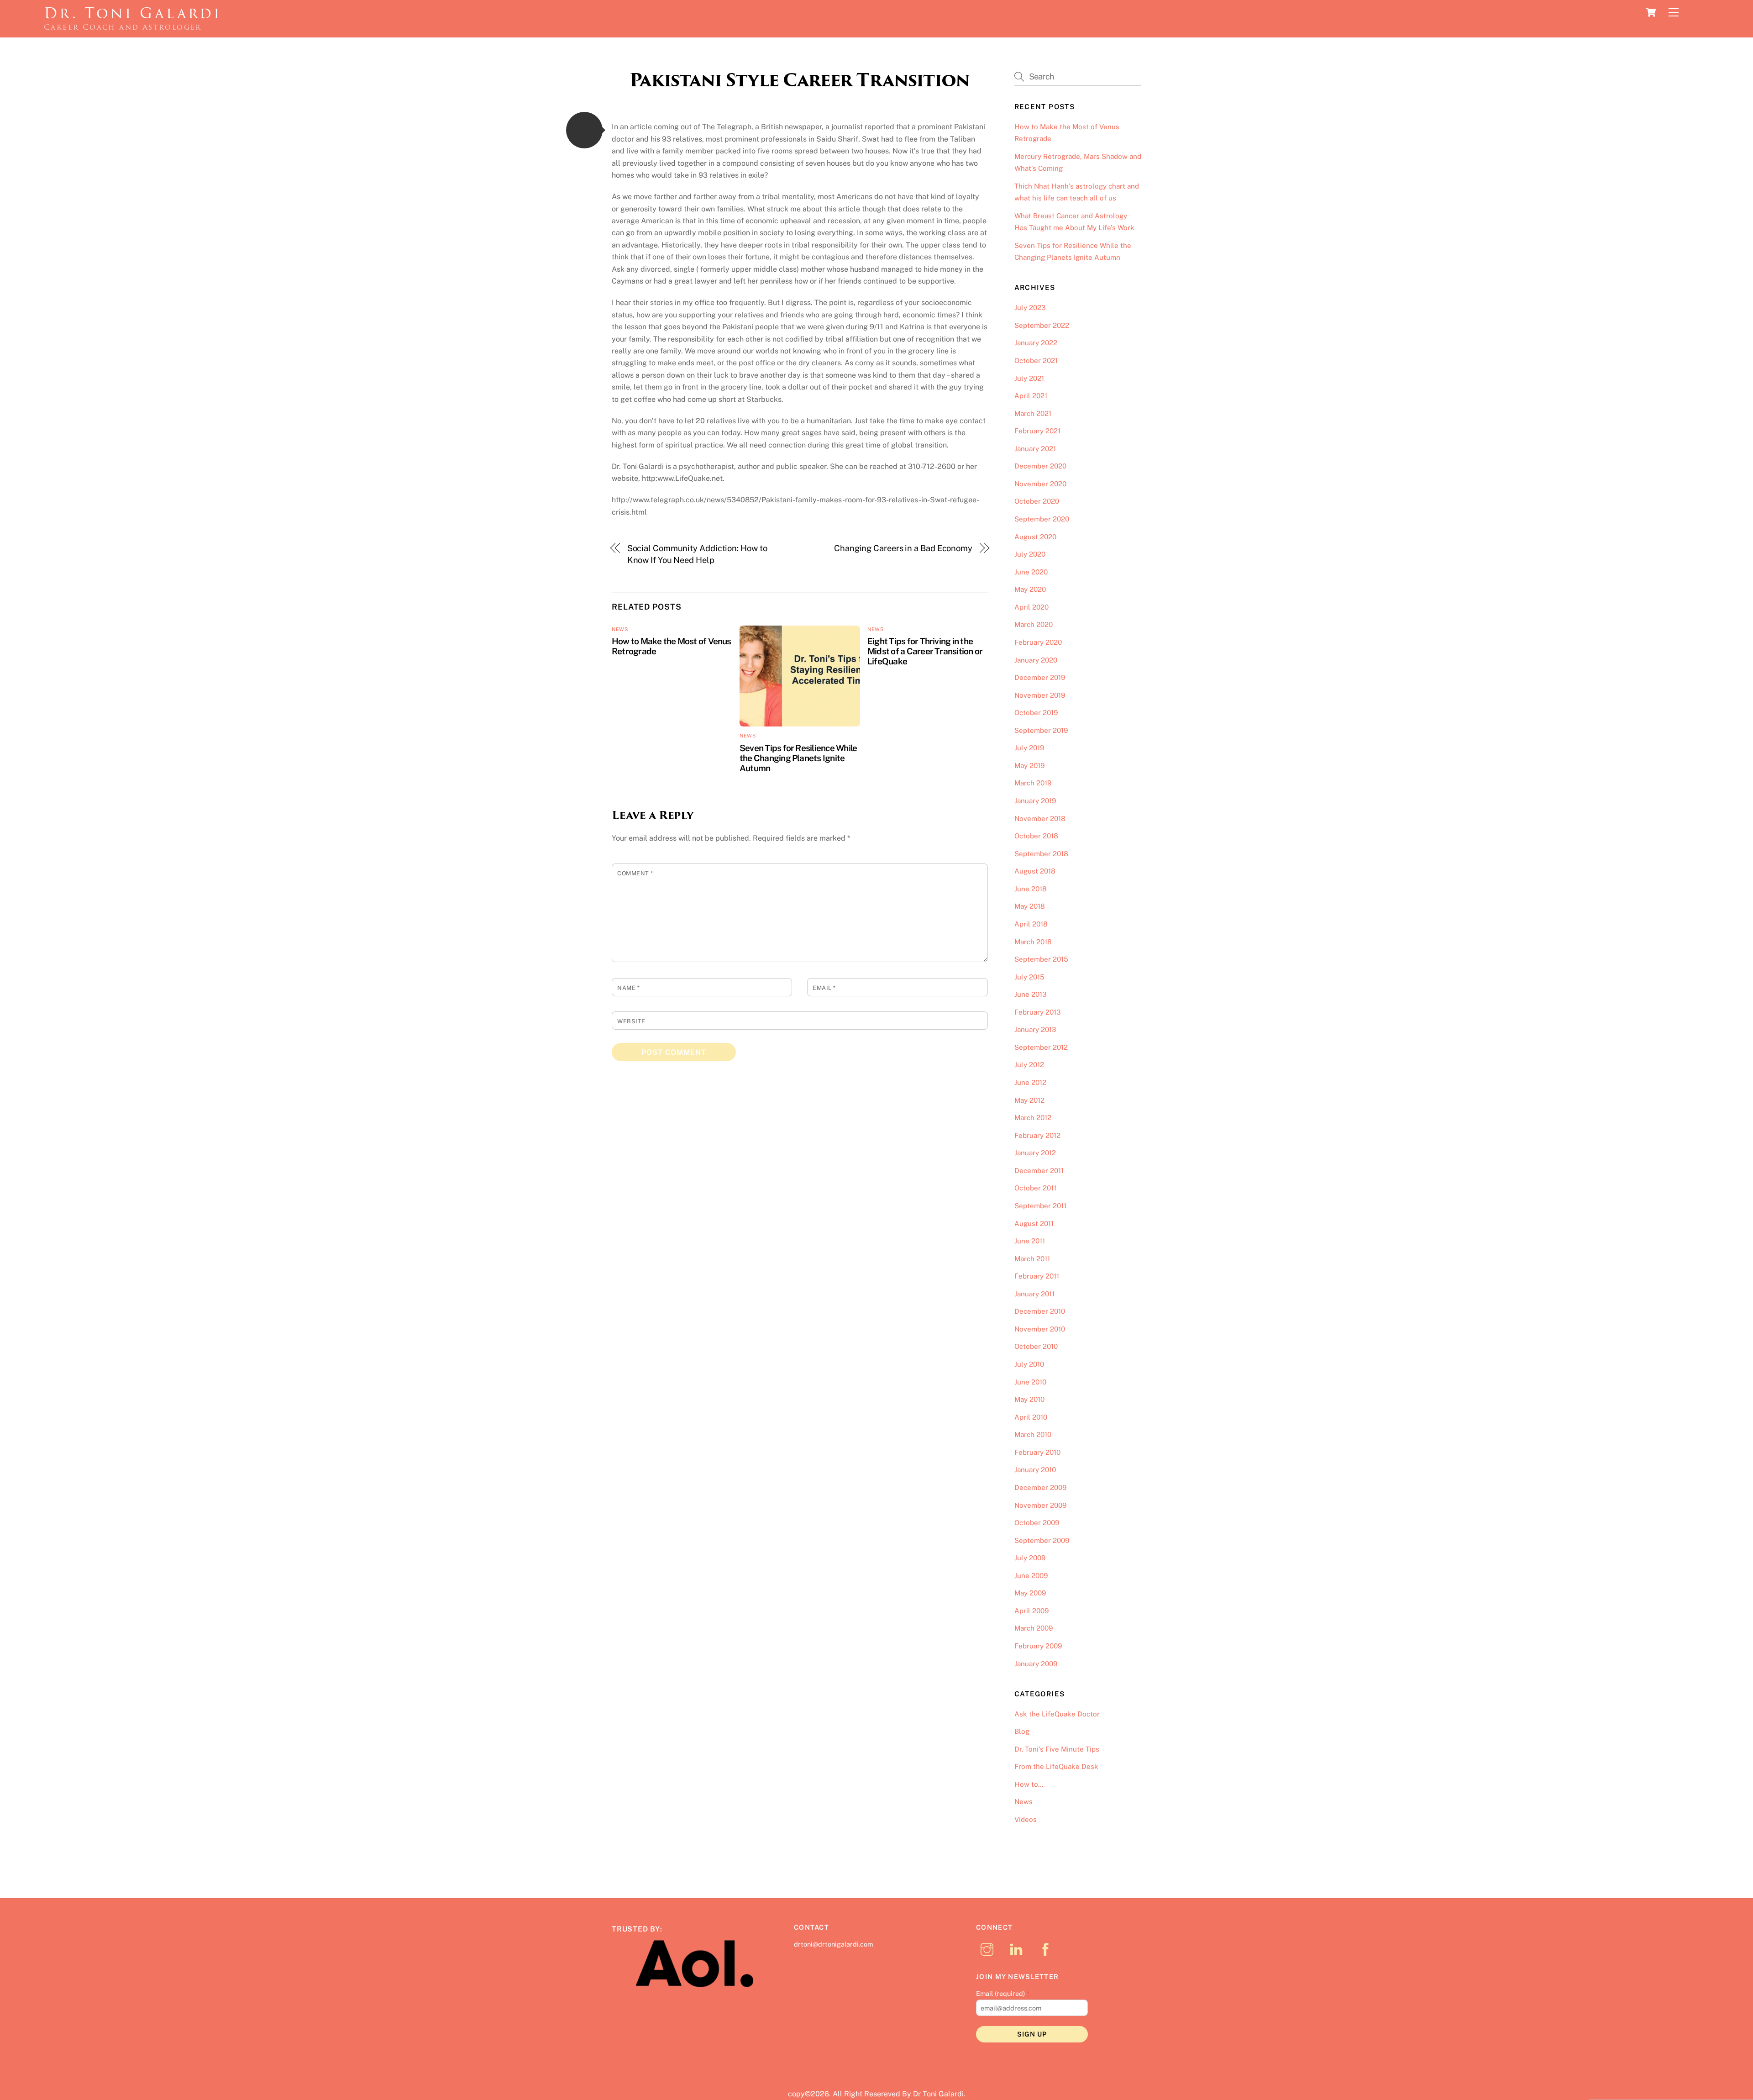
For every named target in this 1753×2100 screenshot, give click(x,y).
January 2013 (1035, 1029)
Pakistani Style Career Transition (800, 80)
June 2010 (1030, 1382)
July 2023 (1030, 308)
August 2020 (1035, 537)
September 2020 (1042, 519)
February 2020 (1038, 642)
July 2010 (1029, 1364)
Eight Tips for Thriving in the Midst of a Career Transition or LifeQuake (925, 651)
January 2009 (1036, 1664)
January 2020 (1036, 660)
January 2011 (1034, 1294)
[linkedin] (1018, 1949)
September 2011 (1040, 1206)
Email (824, 988)
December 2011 (1039, 1171)
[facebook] (1047, 1949)
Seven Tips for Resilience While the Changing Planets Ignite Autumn (798, 758)
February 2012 (1037, 1135)
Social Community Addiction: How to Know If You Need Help (697, 554)
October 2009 (1037, 1523)
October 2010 (1036, 1346)
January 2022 (1036, 343)
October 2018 (1036, 836)
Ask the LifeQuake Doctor (1057, 1714)
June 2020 (1031, 572)
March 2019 (1033, 783)
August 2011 (1034, 1224)
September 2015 (1041, 959)
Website (631, 1021)
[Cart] (1651, 12)
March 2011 (1032, 1259)
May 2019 (1029, 766)
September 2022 (1042, 325)
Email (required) (1003, 1993)
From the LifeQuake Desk (1056, 1766)
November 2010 (1040, 1329)
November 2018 (1040, 818)
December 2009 (1040, 1487)
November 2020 (1040, 484)
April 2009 (1031, 1611)
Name (628, 988)
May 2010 (1029, 1399)
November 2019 (1040, 695)
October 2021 (1036, 361)
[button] (584, 130)
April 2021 (1031, 396)
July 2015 (1029, 977)
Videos (1026, 1819)
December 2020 (1040, 466)
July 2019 (1029, 748)
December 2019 (1040, 677)
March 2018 (1033, 942)
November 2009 (1040, 1505)
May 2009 (1030, 1593)
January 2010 (1035, 1470)
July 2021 (1029, 378)
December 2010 (1040, 1311)
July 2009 (1030, 1558)
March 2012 (1033, 1118)
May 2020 (1030, 589)
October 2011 (1035, 1188)
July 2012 (1029, 1065)
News (620, 629)
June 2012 (1030, 1082)
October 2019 (1036, 713)
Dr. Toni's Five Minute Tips (1057, 1749)
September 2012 (1041, 1047)
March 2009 (1034, 1628)
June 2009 (1031, 1576)
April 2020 (1031, 607)
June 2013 (1031, 994)
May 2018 (1030, 906)
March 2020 (1034, 624)
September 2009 (1042, 1540)
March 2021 (1033, 413)
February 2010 (1037, 1452)
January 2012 (1035, 1153)
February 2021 (1037, 431)
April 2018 (1031, 924)
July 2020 (1030, 554)
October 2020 (1037, 501)
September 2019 (1041, 730)
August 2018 (1035, 871)
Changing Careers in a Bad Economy (903, 548)
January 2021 (1035, 449)
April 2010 (1031, 1417)
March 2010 (1033, 1434)
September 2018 (1041, 854)
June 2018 (1031, 889)
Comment (635, 873)
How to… (1029, 1784)
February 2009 (1038, 1646)
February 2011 (1037, 1276)
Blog (1022, 1731)
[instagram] (989, 1949)
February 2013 (1038, 1012)
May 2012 (1029, 1100)
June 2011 (1030, 1241)
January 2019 (1035, 801)
